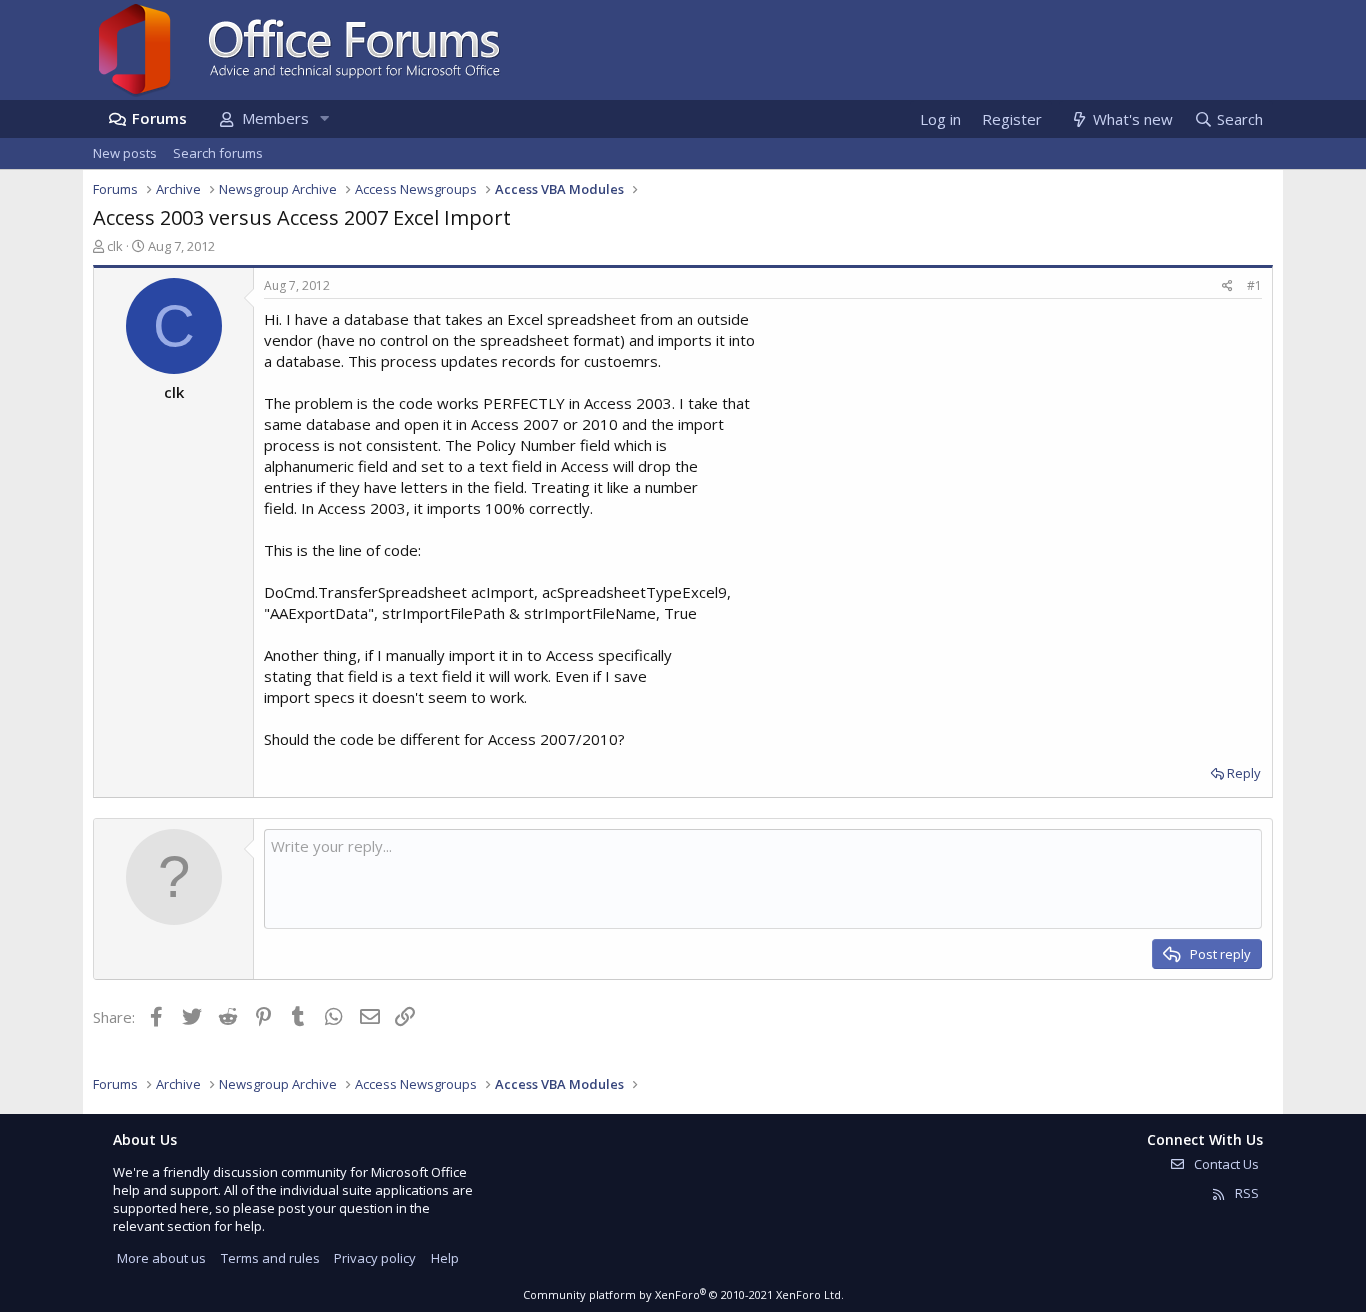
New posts (125, 153)
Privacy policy (375, 1258)
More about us (161, 1258)
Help (445, 1258)
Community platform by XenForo (683, 1294)
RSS (1245, 1193)
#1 (1254, 285)
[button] (324, 118)
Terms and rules (270, 1258)
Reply (1244, 773)
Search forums (218, 153)
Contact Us (1225, 1164)
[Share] (1227, 286)
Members (275, 118)
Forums (159, 118)
